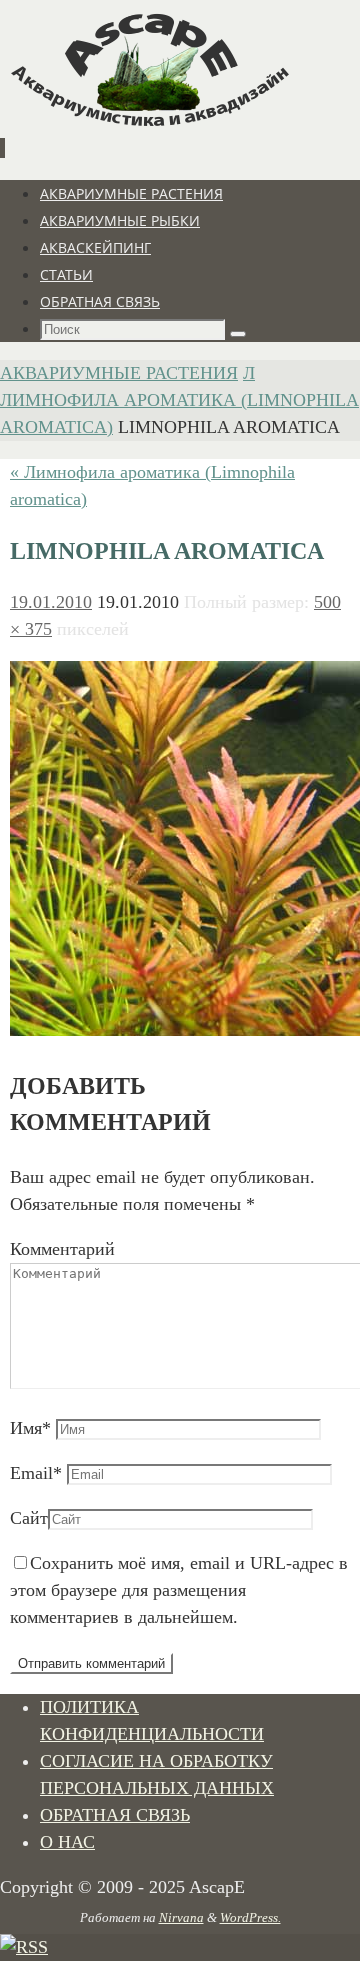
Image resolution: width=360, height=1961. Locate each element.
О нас (67, 1842)
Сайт (29, 1518)
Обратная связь (115, 1815)
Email (36, 1473)
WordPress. (250, 1917)
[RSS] (24, 1947)
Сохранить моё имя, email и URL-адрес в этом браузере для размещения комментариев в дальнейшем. (179, 1590)
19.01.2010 (51, 602)
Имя (30, 1428)
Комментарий (62, 1249)
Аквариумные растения (119, 373)
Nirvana (181, 1917)
